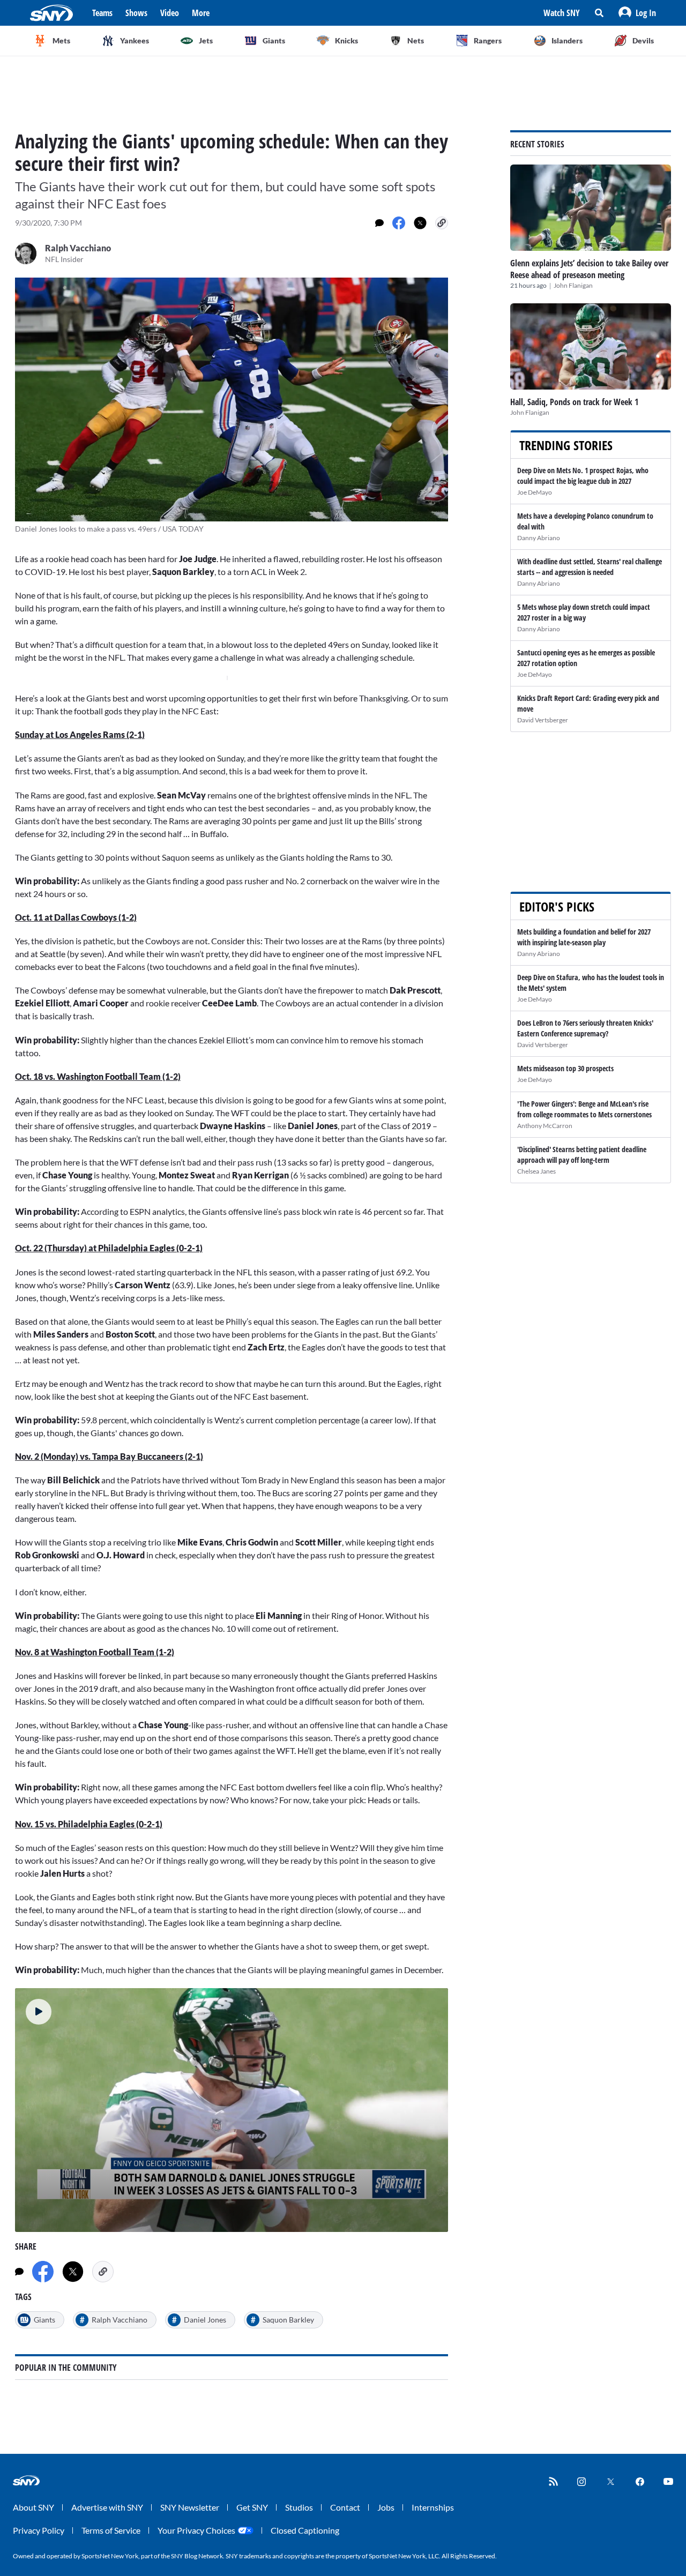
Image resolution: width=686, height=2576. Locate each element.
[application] (232, 2110)
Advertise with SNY (107, 2507)
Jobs (386, 2507)
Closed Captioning (305, 2530)
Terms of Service (111, 2530)
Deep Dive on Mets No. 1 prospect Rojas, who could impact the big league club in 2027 (583, 476)
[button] (637, 13)
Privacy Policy (39, 2530)
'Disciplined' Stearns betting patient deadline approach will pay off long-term (582, 1155)
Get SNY (252, 2507)
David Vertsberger (543, 720)
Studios (299, 2507)
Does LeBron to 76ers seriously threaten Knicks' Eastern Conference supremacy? (585, 1028)
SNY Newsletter (190, 2507)
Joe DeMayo (535, 492)
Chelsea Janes (536, 1171)
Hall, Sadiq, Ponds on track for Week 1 (574, 402)
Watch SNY (562, 13)
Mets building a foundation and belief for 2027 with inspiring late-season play (584, 937)
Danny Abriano (539, 538)
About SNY (33, 2507)
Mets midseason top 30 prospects (565, 1068)
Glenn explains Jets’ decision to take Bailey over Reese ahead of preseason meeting (589, 269)
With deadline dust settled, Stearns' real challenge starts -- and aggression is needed (590, 567)
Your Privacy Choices (196, 2530)
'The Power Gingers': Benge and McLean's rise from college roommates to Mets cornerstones (584, 1109)
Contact (345, 2507)
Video (170, 13)
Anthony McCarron (545, 1126)
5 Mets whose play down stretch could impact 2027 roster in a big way (584, 612)
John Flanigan (573, 285)
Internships (433, 2507)
